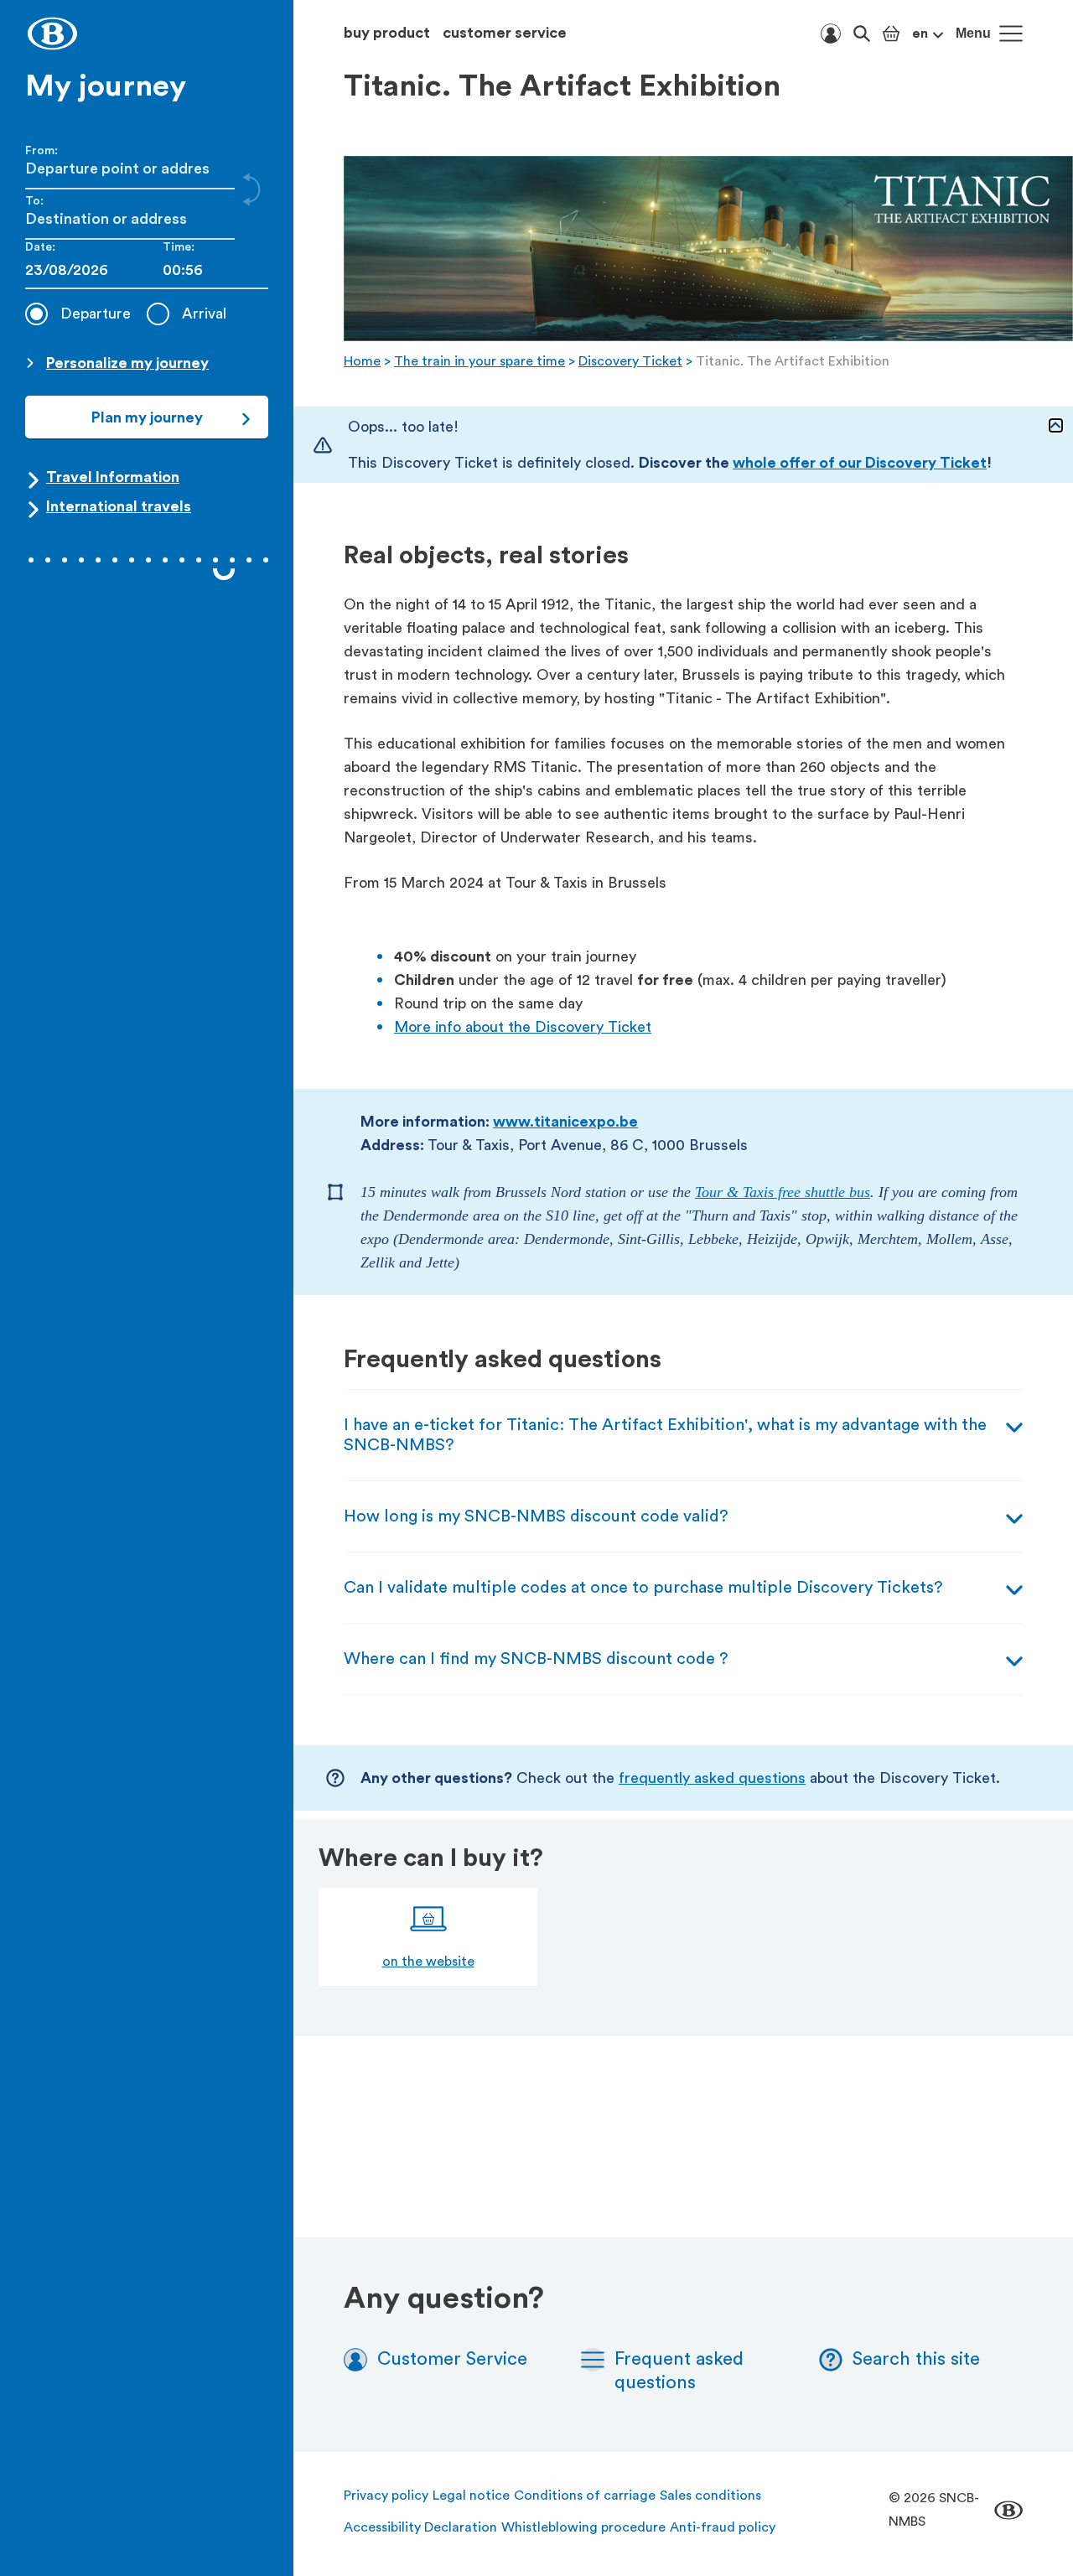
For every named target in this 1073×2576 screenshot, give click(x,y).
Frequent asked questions (679, 2371)
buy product (387, 33)
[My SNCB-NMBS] (831, 34)
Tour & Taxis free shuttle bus (783, 1192)
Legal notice (471, 2496)
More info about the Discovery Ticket (523, 1027)
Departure (96, 314)
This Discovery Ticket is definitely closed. (670, 463)
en (920, 34)
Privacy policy (386, 2496)
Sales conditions (710, 2496)
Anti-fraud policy (723, 2527)
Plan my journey (147, 417)
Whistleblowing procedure (583, 2527)
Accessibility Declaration (420, 2527)
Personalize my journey (127, 363)
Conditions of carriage (585, 2496)
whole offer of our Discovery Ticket (860, 463)
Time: (179, 247)
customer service (505, 33)
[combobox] (215, 270)
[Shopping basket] (891, 34)
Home (362, 361)
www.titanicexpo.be (565, 1122)
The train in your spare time (479, 361)
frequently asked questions (712, 1778)
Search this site (916, 2359)
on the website (428, 1962)
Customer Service (452, 2359)
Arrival (204, 314)
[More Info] (1056, 425)
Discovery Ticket (630, 361)
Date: (40, 247)
